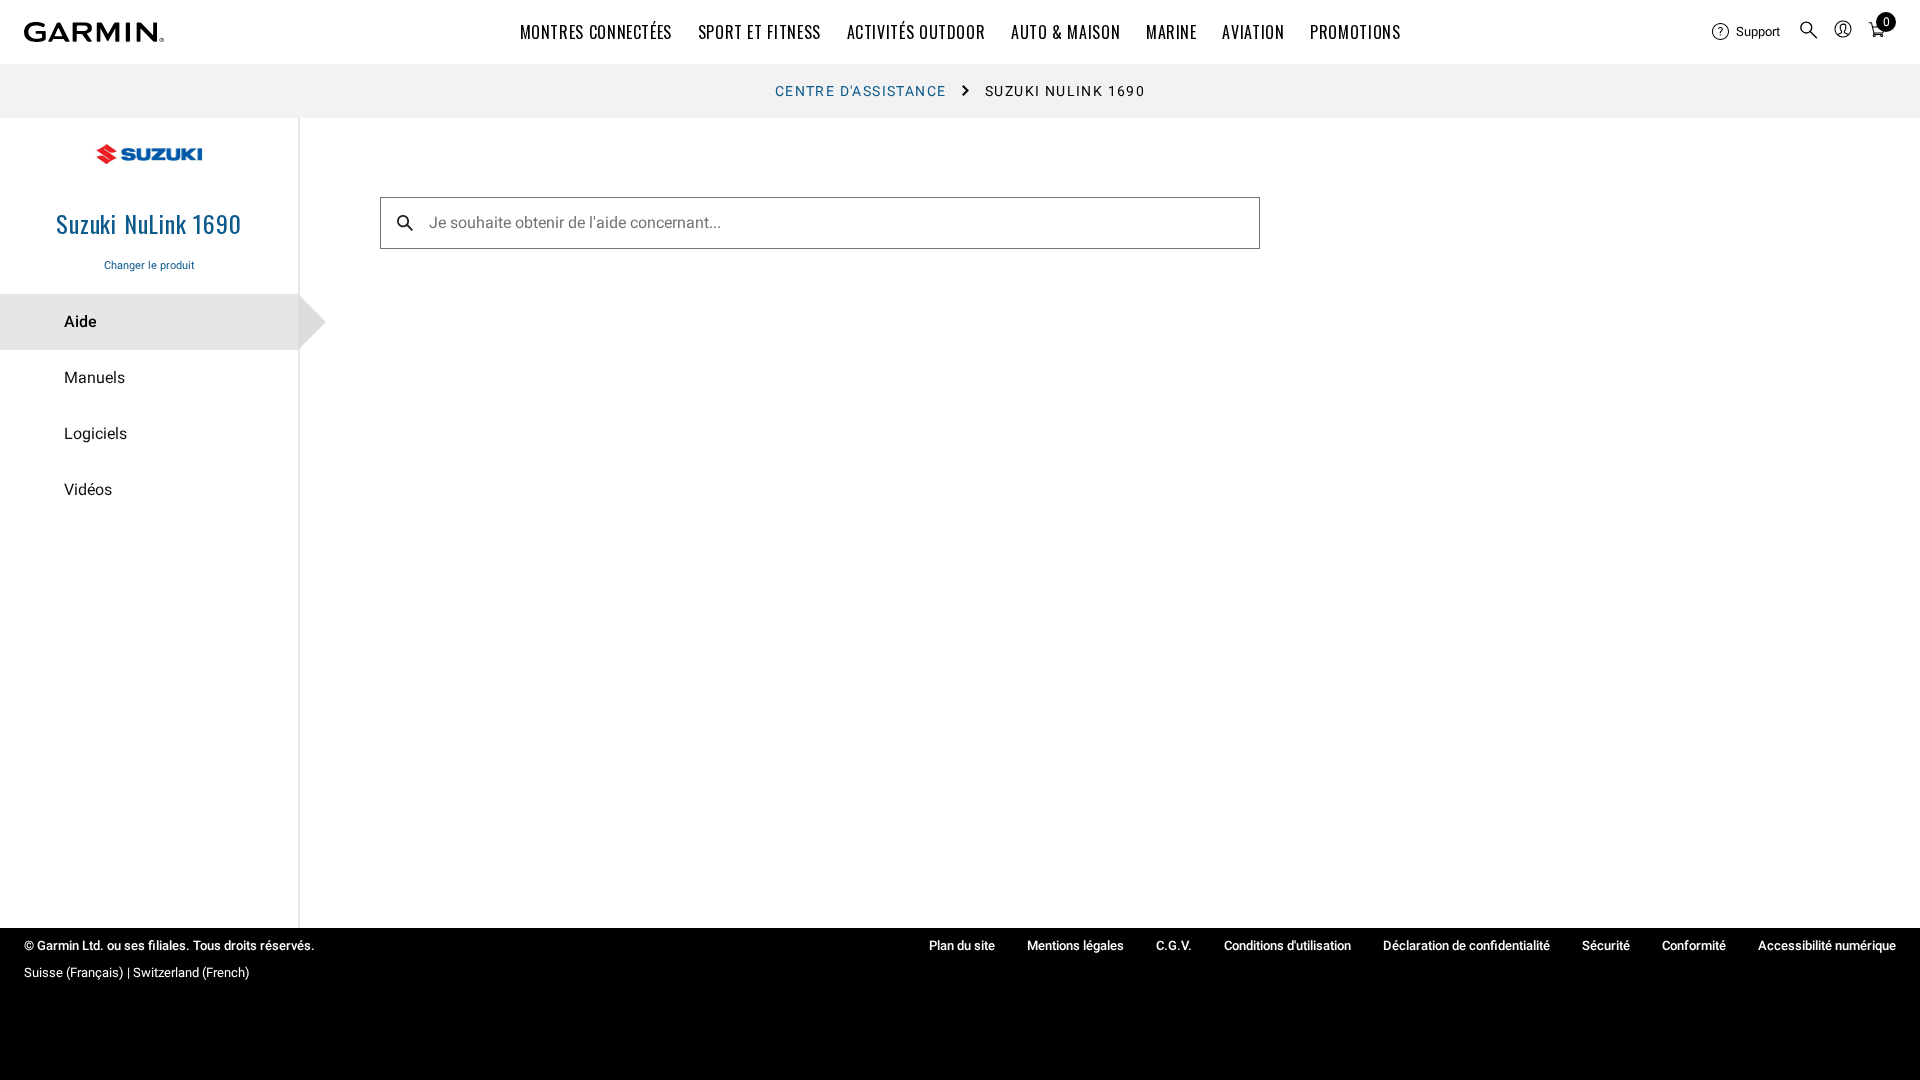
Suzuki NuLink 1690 (148, 223)
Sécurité (1606, 945)
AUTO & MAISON (1065, 32)
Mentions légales (1075, 945)
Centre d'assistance (861, 91)
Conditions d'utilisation (1287, 945)
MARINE (1171, 32)
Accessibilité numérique (1827, 945)
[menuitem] (1747, 32)
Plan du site (962, 945)
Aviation (1253, 32)
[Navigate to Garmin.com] (94, 32)
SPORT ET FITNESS (759, 32)
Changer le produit (149, 265)
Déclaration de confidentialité (1466, 945)
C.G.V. (1174, 945)
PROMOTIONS (1355, 32)
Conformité (1694, 945)
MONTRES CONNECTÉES (596, 32)
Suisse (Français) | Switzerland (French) (137, 972)
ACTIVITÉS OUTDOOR (916, 32)
